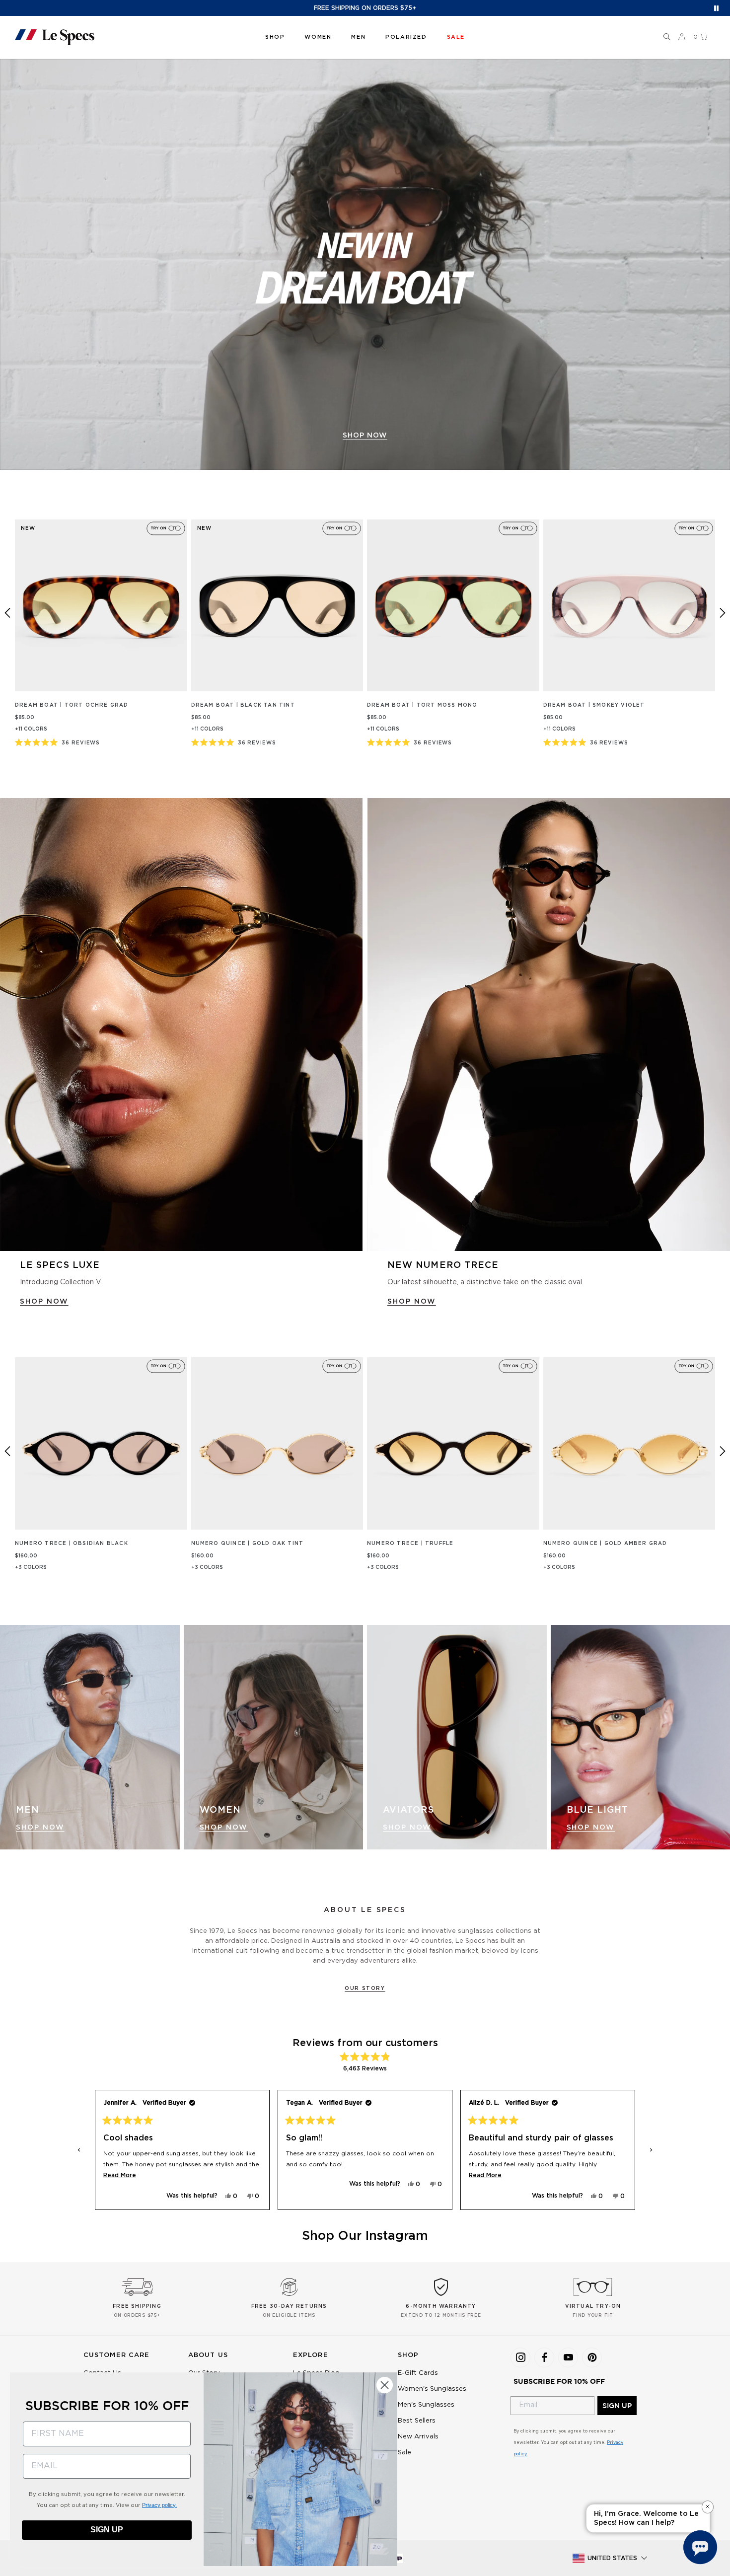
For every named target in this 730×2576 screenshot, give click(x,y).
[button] (667, 37)
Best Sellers (417, 2421)
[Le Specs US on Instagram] (520, 2357)
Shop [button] (275, 37)
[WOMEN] (274, 1737)
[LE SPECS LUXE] (181, 1025)
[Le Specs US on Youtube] (568, 2357)
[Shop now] (365, 264)
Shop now (365, 436)
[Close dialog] (385, 2385)
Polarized (406, 37)
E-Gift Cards (418, 2373)
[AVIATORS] (457, 1737)
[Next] (723, 613)
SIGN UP (617, 2406)
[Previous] (7, 613)
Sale (404, 2453)
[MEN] (90, 1737)
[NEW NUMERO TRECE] (549, 1025)
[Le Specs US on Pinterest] (592, 2357)
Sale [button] (456, 37)
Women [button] (318, 37)
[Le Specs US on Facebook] (544, 2357)
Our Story (365, 1988)
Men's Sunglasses (426, 2405)
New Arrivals (418, 2437)
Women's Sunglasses (432, 2389)
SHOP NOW (44, 1302)
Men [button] (358, 37)
